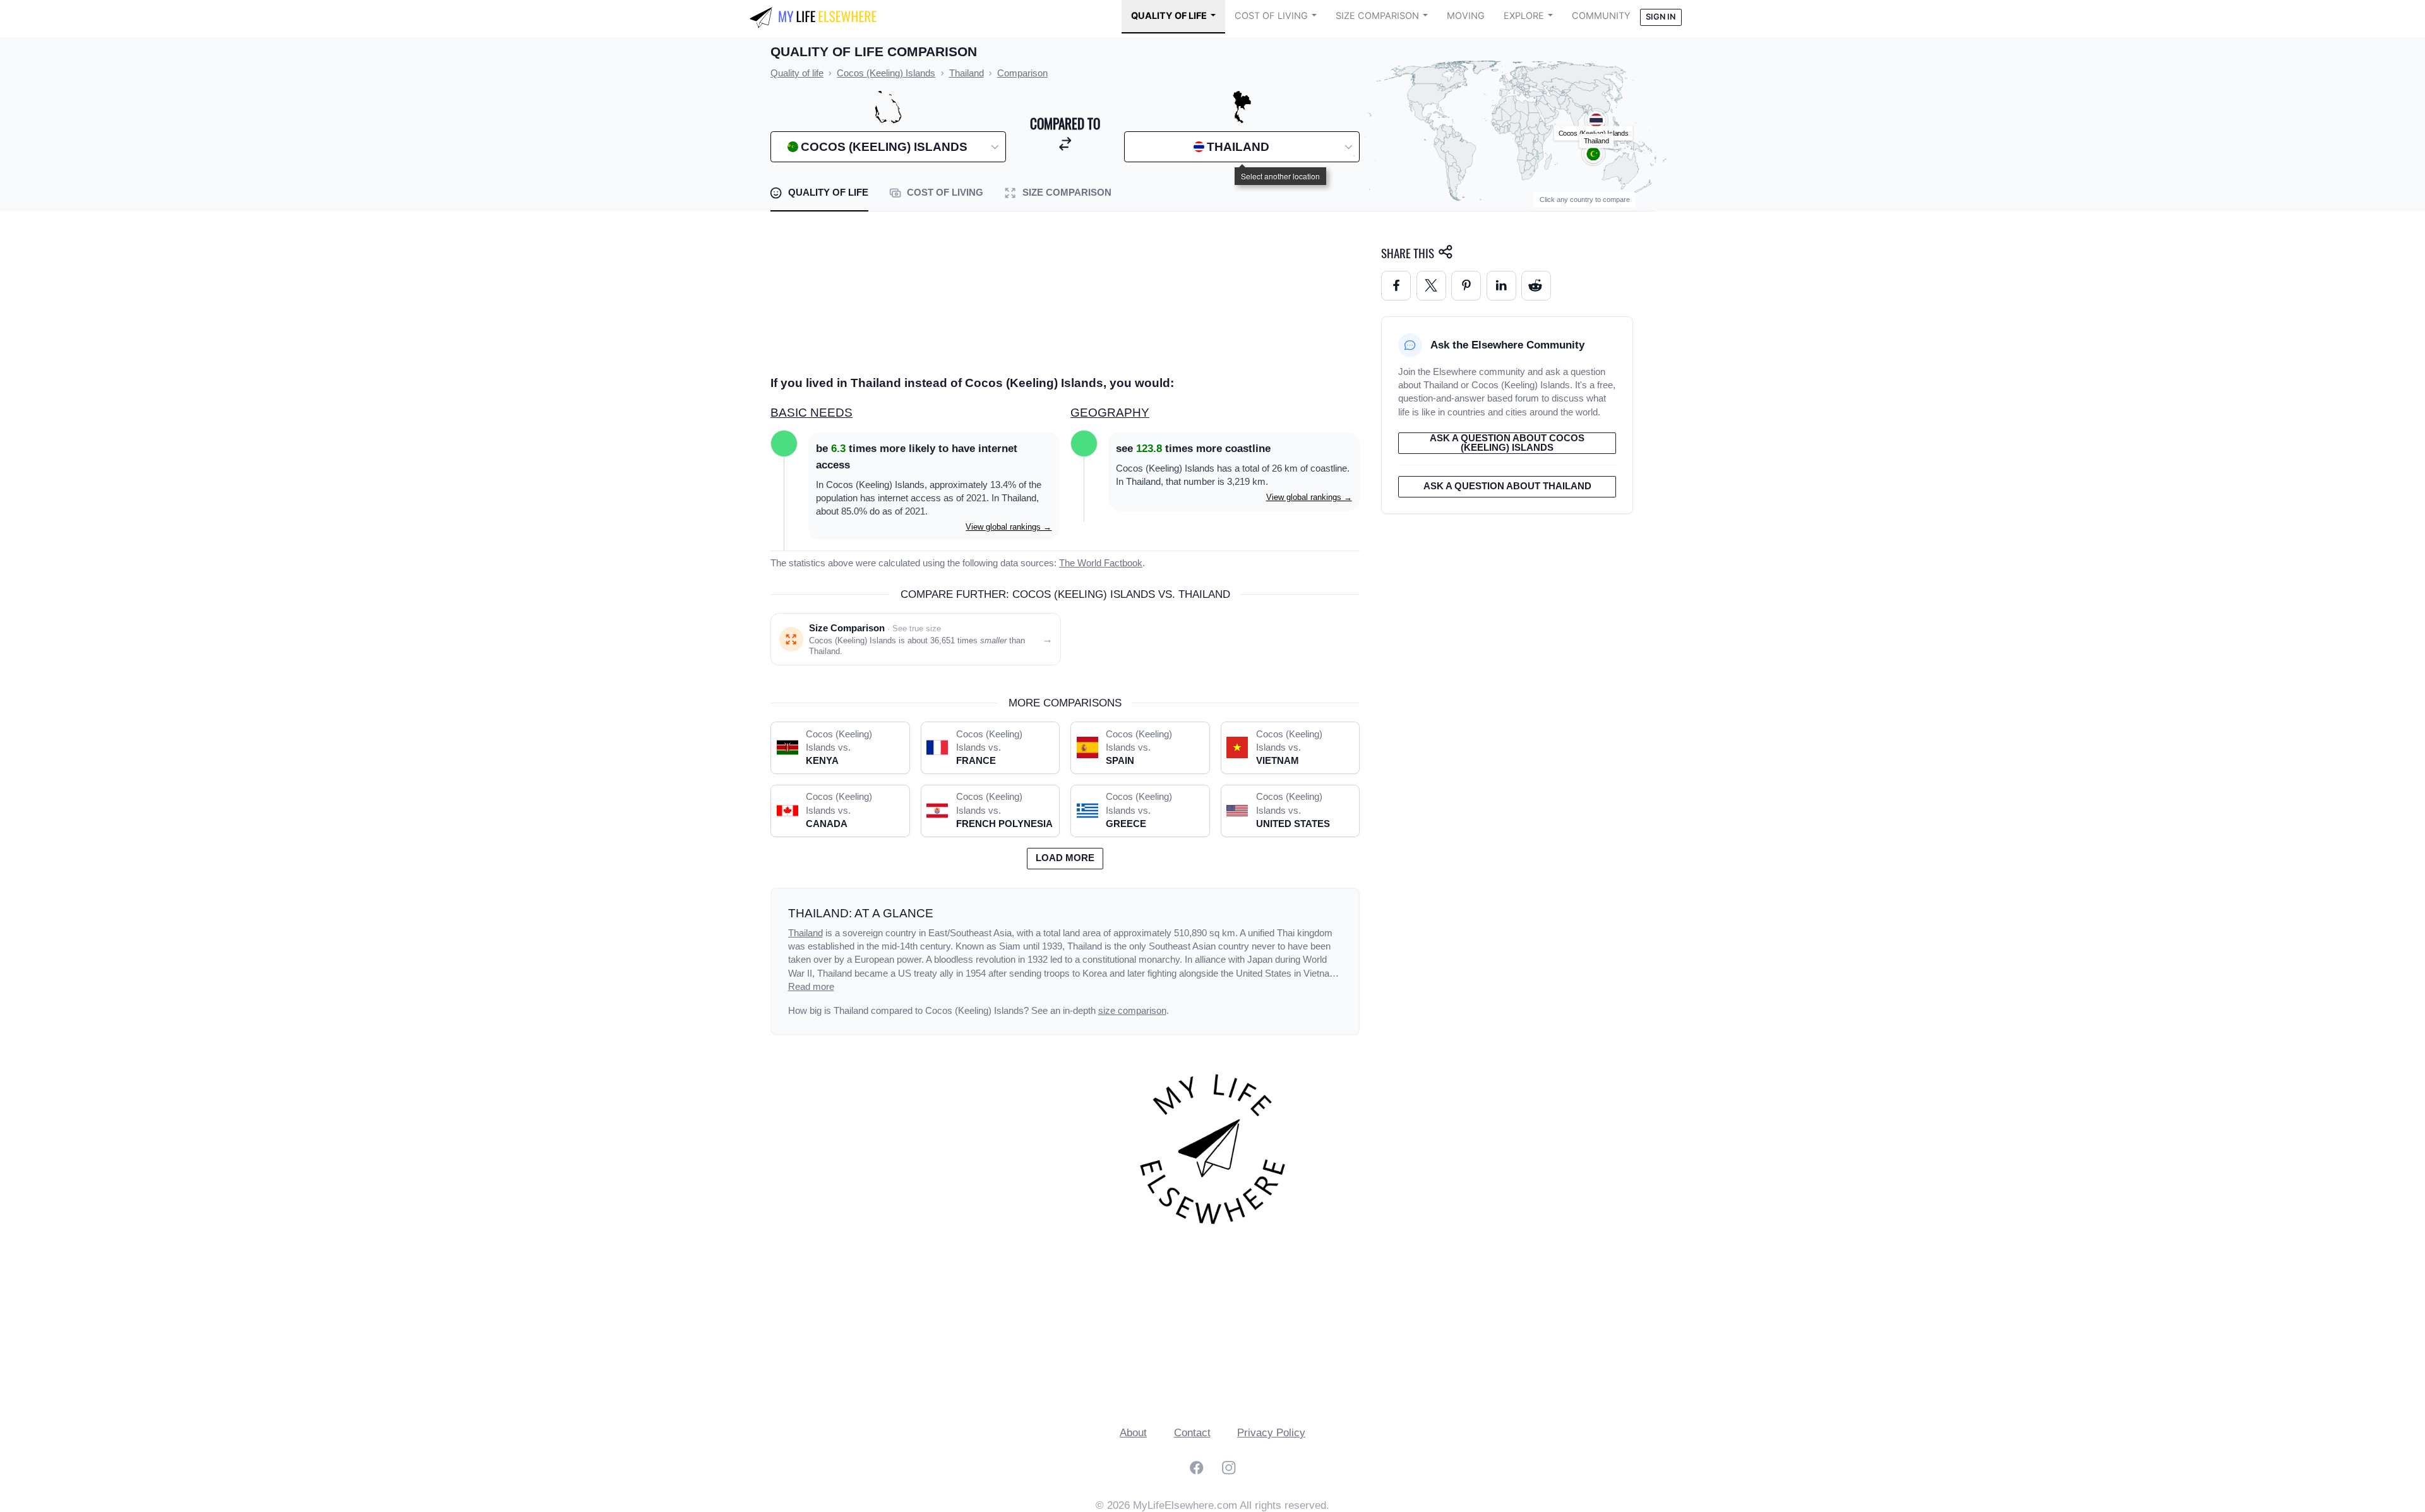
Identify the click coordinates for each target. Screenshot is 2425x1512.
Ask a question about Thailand (1507, 486)
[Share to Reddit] (1536, 286)
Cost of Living (1271, 16)
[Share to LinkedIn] (1501, 286)
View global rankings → (1009, 527)
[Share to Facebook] (1396, 286)
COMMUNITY (1601, 16)
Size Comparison (1377, 16)
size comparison (1132, 1011)
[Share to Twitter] (1431, 286)
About (1133, 1433)
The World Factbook (1101, 563)
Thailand (805, 933)
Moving (1466, 16)
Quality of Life (1169, 16)
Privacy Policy (1271, 1433)
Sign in (1661, 17)
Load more (1065, 858)
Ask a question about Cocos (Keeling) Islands (1507, 443)
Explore (1524, 16)
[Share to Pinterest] (1466, 286)
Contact (1192, 1433)
